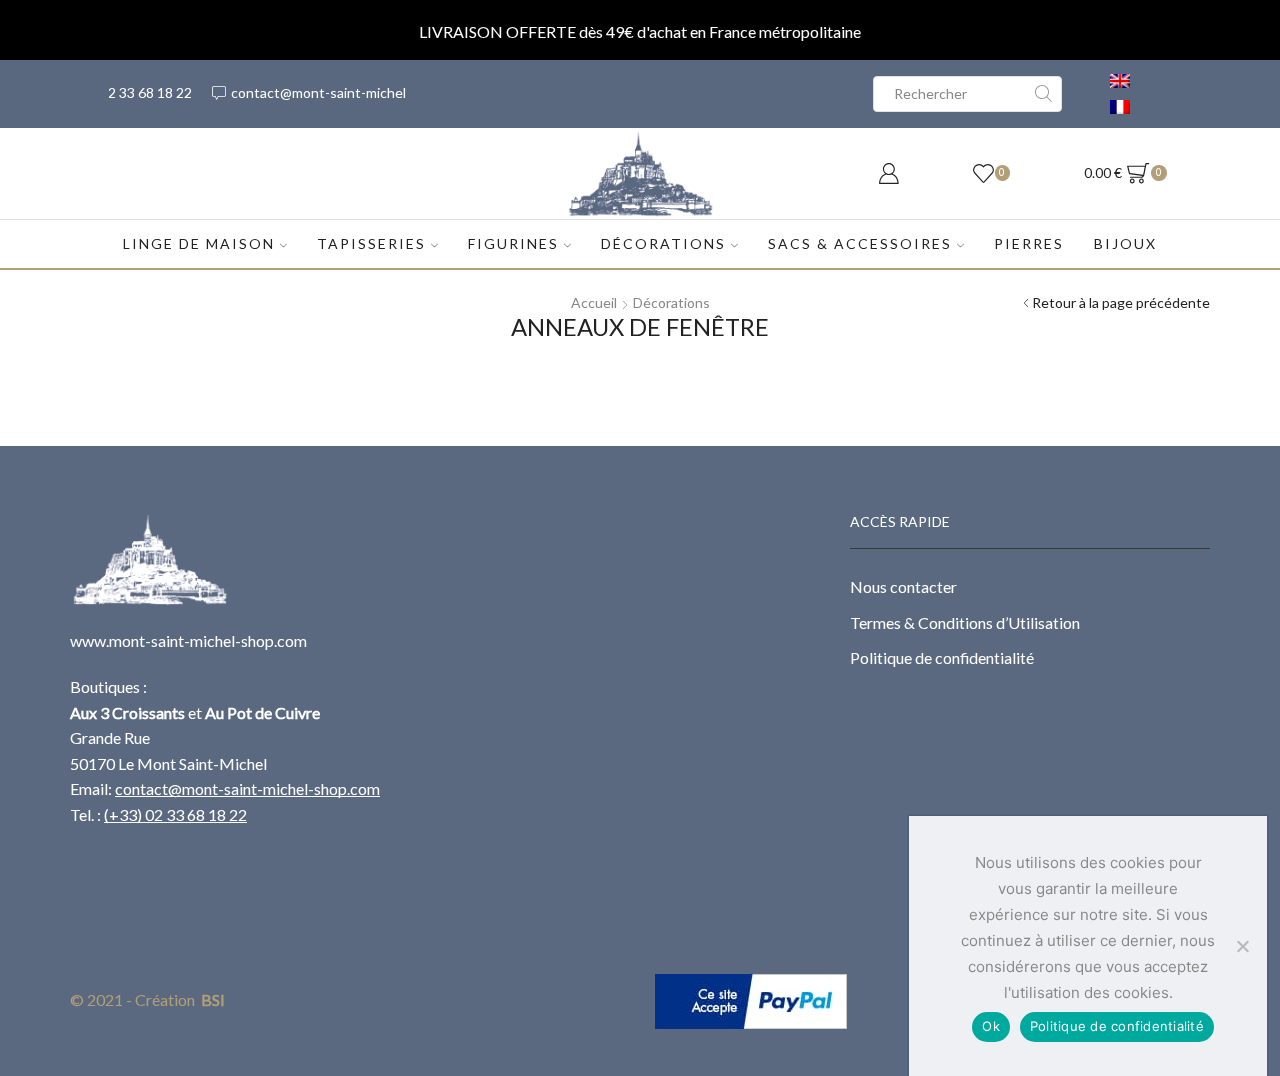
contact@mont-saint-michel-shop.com (247, 788)
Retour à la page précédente (1121, 302)
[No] (1242, 946)
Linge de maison (199, 243)
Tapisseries (371, 243)
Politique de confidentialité (942, 657)
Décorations (663, 243)
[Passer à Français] (1120, 107)
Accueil (594, 302)
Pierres (1029, 243)
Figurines (513, 243)
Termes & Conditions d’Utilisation (965, 622)
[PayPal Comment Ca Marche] (751, 999)
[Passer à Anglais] (1120, 81)
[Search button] (1044, 94)
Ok (991, 1026)
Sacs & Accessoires (860, 243)
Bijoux (1125, 243)
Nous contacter (903, 586)
